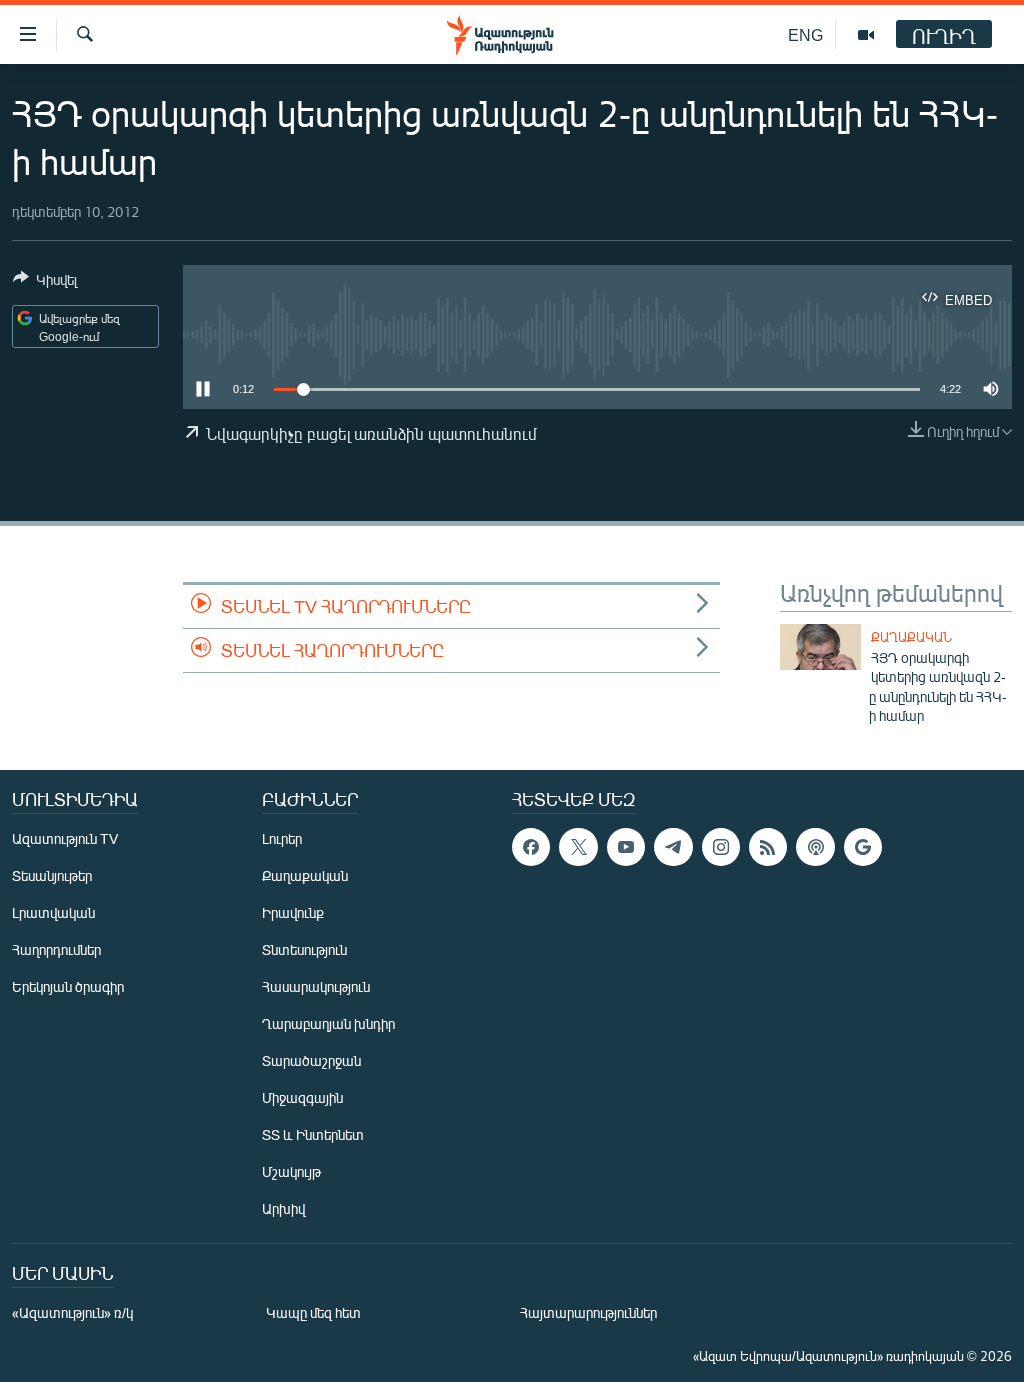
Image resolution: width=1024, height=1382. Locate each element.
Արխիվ (283, 1208)
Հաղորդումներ (56, 949)
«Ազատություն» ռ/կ (72, 1312)
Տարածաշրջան (311, 1060)
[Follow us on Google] (863, 847)
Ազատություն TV (65, 838)
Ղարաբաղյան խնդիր (328, 1023)
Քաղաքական (911, 637)
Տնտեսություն (304, 949)
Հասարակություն (316, 986)
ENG (805, 34)
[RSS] (768, 847)
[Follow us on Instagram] (721, 847)
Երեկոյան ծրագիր (68, 986)
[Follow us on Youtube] (626, 847)
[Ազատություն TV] (866, 35)
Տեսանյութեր (52, 875)
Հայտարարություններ (588, 1312)
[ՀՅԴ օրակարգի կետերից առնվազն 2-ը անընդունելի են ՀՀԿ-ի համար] (820, 647)
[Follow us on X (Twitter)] (578, 847)
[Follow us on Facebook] (531, 847)
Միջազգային (302, 1097)
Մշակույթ (291, 1171)
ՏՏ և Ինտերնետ (313, 1134)
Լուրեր (282, 838)
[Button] (45, 283)
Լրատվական (53, 912)
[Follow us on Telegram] (673, 847)
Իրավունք (293, 912)
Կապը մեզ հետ (313, 1312)
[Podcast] (815, 847)
